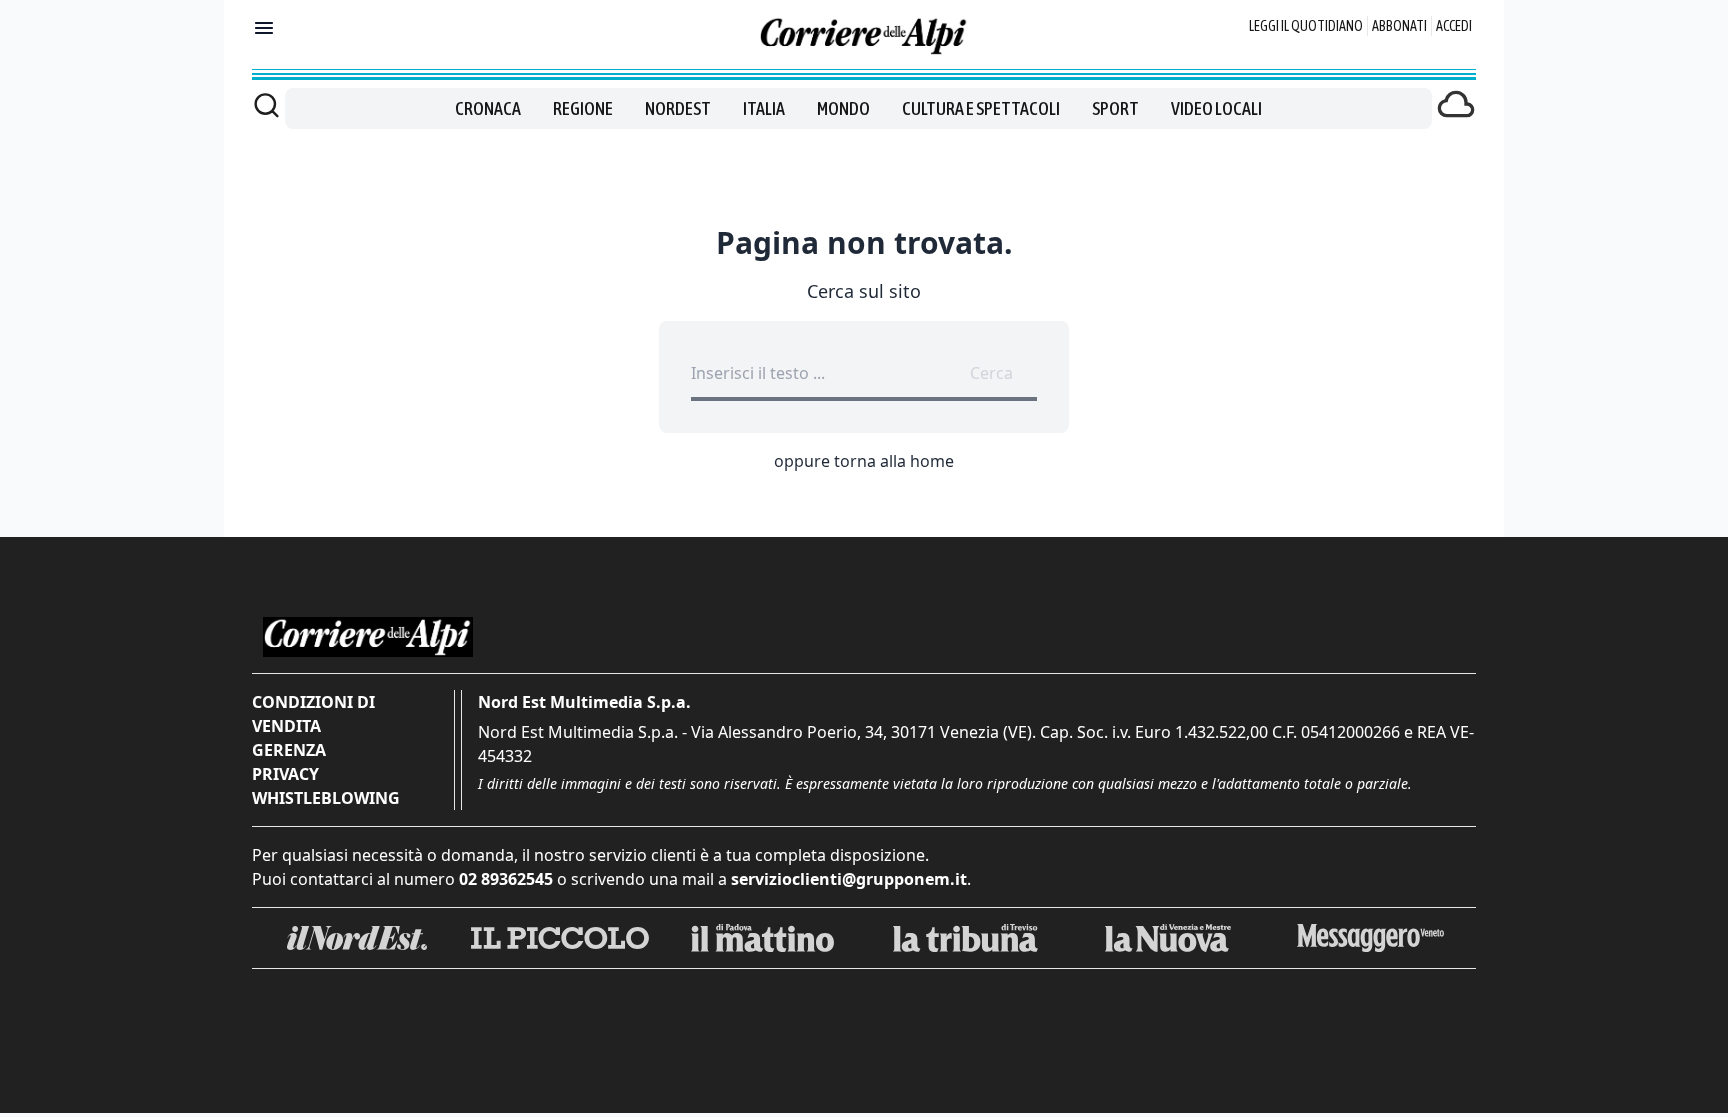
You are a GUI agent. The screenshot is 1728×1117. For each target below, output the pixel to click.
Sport (1115, 108)
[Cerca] (266, 105)
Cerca (991, 373)
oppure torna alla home (864, 461)
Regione (583, 108)
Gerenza (289, 750)
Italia (764, 108)
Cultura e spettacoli (981, 108)
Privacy (285, 774)
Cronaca (488, 108)
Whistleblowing (326, 798)
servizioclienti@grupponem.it (849, 879)
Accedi (1454, 26)
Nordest (678, 108)
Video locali (1216, 108)
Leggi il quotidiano (1306, 26)
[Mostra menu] (264, 28)
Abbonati (1399, 26)
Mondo (843, 108)
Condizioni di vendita (313, 714)
